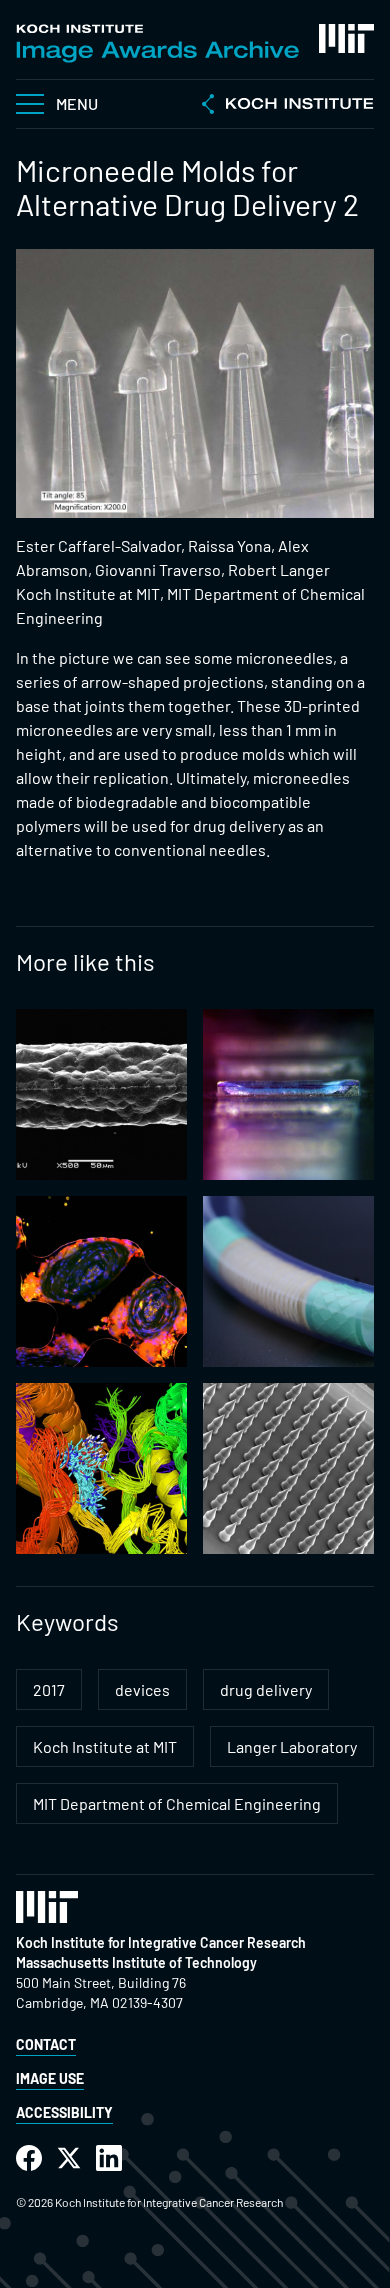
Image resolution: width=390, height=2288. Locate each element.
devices (142, 1689)
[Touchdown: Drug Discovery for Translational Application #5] (101, 1468)
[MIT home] (346, 38)
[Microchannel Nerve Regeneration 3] (101, 1281)
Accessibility (64, 2112)
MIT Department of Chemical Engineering (177, 1803)
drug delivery (266, 1689)
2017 (49, 1689)
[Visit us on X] (69, 2158)
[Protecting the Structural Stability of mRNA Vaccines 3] (288, 1094)
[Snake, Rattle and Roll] (288, 1281)
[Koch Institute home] (288, 106)
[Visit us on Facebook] (29, 2158)
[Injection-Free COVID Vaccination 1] (288, 1468)
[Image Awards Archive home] (157, 43)
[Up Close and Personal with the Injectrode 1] (101, 1094)
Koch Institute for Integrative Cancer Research (161, 1942)
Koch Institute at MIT (105, 1746)
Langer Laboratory (292, 1746)
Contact (46, 2044)
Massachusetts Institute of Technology (136, 1962)
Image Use (50, 2078)
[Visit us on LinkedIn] (109, 2158)
